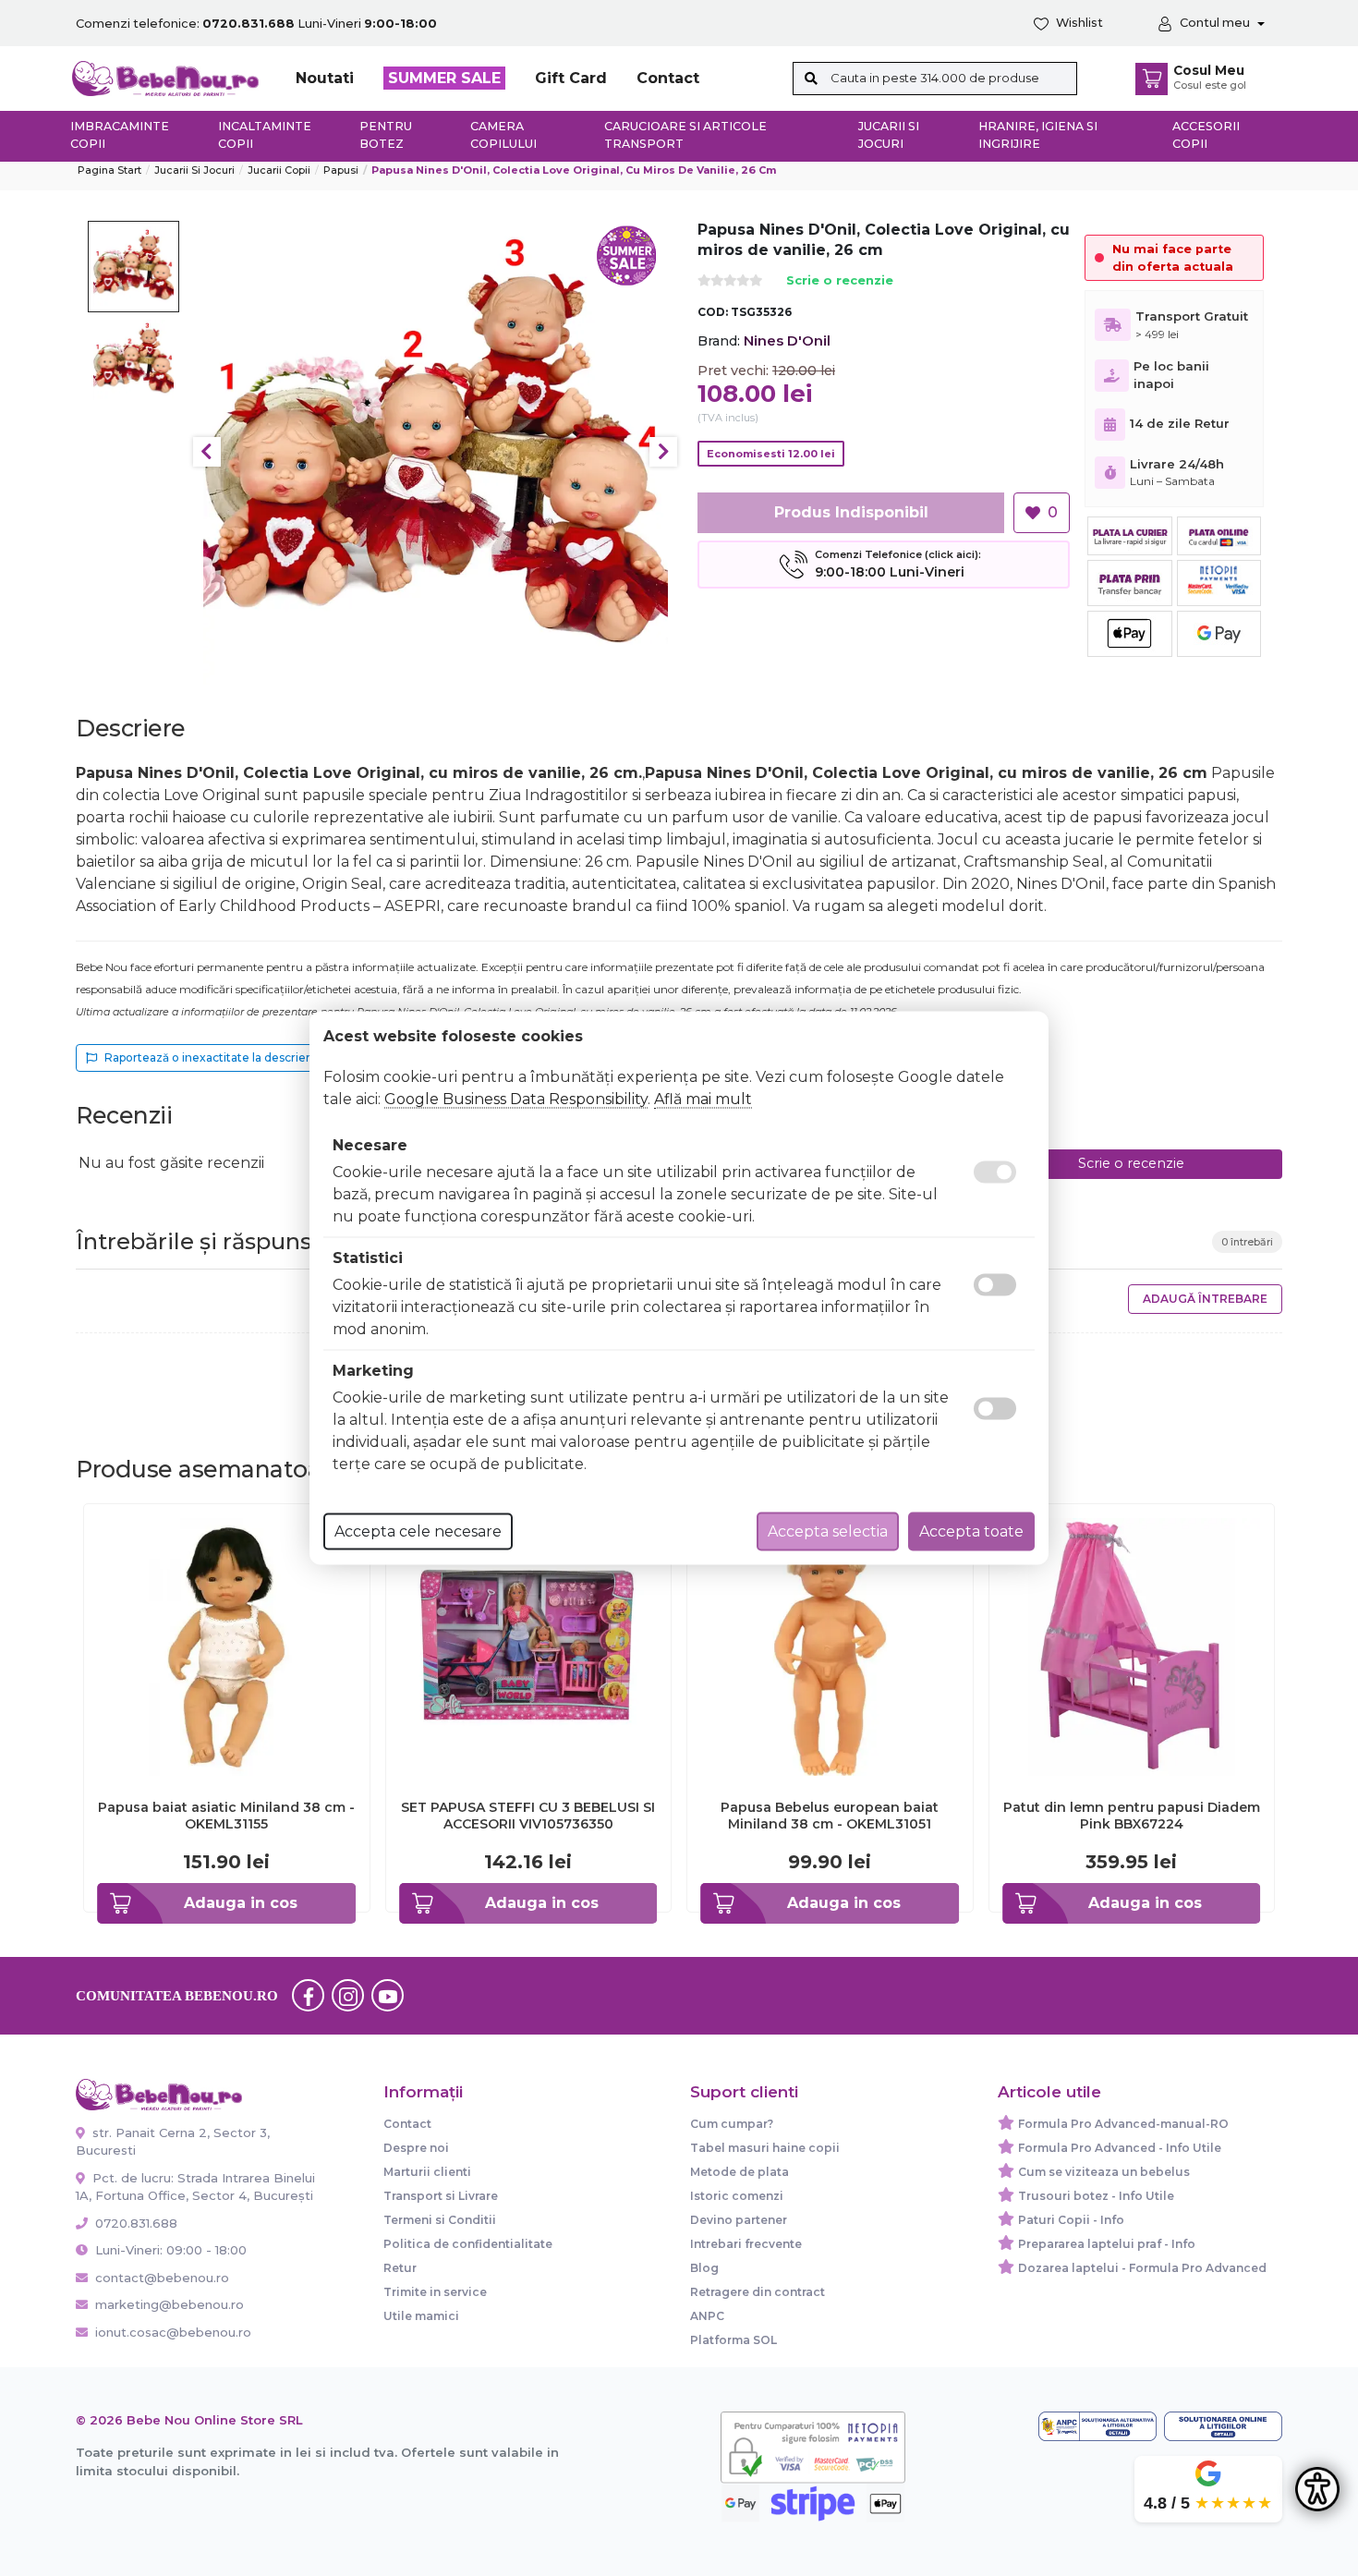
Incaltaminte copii (265, 135)
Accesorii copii (1206, 135)
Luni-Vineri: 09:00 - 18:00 (169, 2250)
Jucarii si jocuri (889, 135)
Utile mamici (421, 2316)
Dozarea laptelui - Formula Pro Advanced (1142, 2268)
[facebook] (309, 1996)
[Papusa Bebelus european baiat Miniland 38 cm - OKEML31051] (830, 1646)
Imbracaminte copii (120, 135)
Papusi (341, 170)
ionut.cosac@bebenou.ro (173, 2332)
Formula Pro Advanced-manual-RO (1123, 2124)
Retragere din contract (758, 2292)
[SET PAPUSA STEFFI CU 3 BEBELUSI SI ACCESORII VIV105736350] (529, 1646)
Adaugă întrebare (1205, 1299)
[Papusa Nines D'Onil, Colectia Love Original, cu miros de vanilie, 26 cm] (436, 452)
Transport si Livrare (441, 2196)
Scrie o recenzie (840, 281)
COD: (713, 312)
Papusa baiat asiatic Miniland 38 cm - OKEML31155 (226, 1816)
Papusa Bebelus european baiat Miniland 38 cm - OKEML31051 (830, 1816)
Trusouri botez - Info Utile (1096, 2196)
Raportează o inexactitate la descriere (211, 1057)
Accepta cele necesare (418, 1531)
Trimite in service (435, 2292)
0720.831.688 (134, 2223)
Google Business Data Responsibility (516, 1099)
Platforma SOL (734, 2340)
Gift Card (571, 78)
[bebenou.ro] (165, 77)
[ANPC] (1097, 2426)
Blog (704, 2268)
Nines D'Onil (787, 340)
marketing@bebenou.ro (170, 2304)
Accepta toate (971, 1531)
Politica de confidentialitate (468, 2244)
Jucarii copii (279, 170)
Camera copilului (503, 135)
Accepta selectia (828, 1531)
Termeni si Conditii (440, 2220)
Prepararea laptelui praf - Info (1107, 2244)
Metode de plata (740, 2172)
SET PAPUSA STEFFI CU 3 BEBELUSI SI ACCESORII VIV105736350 (528, 1816)
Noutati (325, 78)
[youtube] (388, 1996)
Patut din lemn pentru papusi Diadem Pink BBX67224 (1132, 1816)
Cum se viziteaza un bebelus (1104, 2172)
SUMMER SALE (444, 78)
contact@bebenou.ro (162, 2278)
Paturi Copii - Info (1071, 2220)
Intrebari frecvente (746, 2244)
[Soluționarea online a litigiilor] (1223, 2426)
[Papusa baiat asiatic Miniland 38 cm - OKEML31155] (227, 1646)
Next (663, 452)
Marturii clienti (427, 2172)
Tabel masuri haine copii (765, 2148)
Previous (207, 452)
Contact (668, 78)
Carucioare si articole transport (685, 135)
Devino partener (739, 2220)
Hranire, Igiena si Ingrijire (1038, 135)
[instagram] (348, 1996)
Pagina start (109, 170)
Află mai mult (703, 1099)
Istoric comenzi (737, 2196)
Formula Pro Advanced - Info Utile (1120, 2148)
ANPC (707, 2316)
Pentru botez (386, 135)
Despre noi (416, 2148)
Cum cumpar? (732, 2124)
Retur (400, 2268)
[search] (812, 79)
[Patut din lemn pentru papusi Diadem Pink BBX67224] (1132, 1646)
